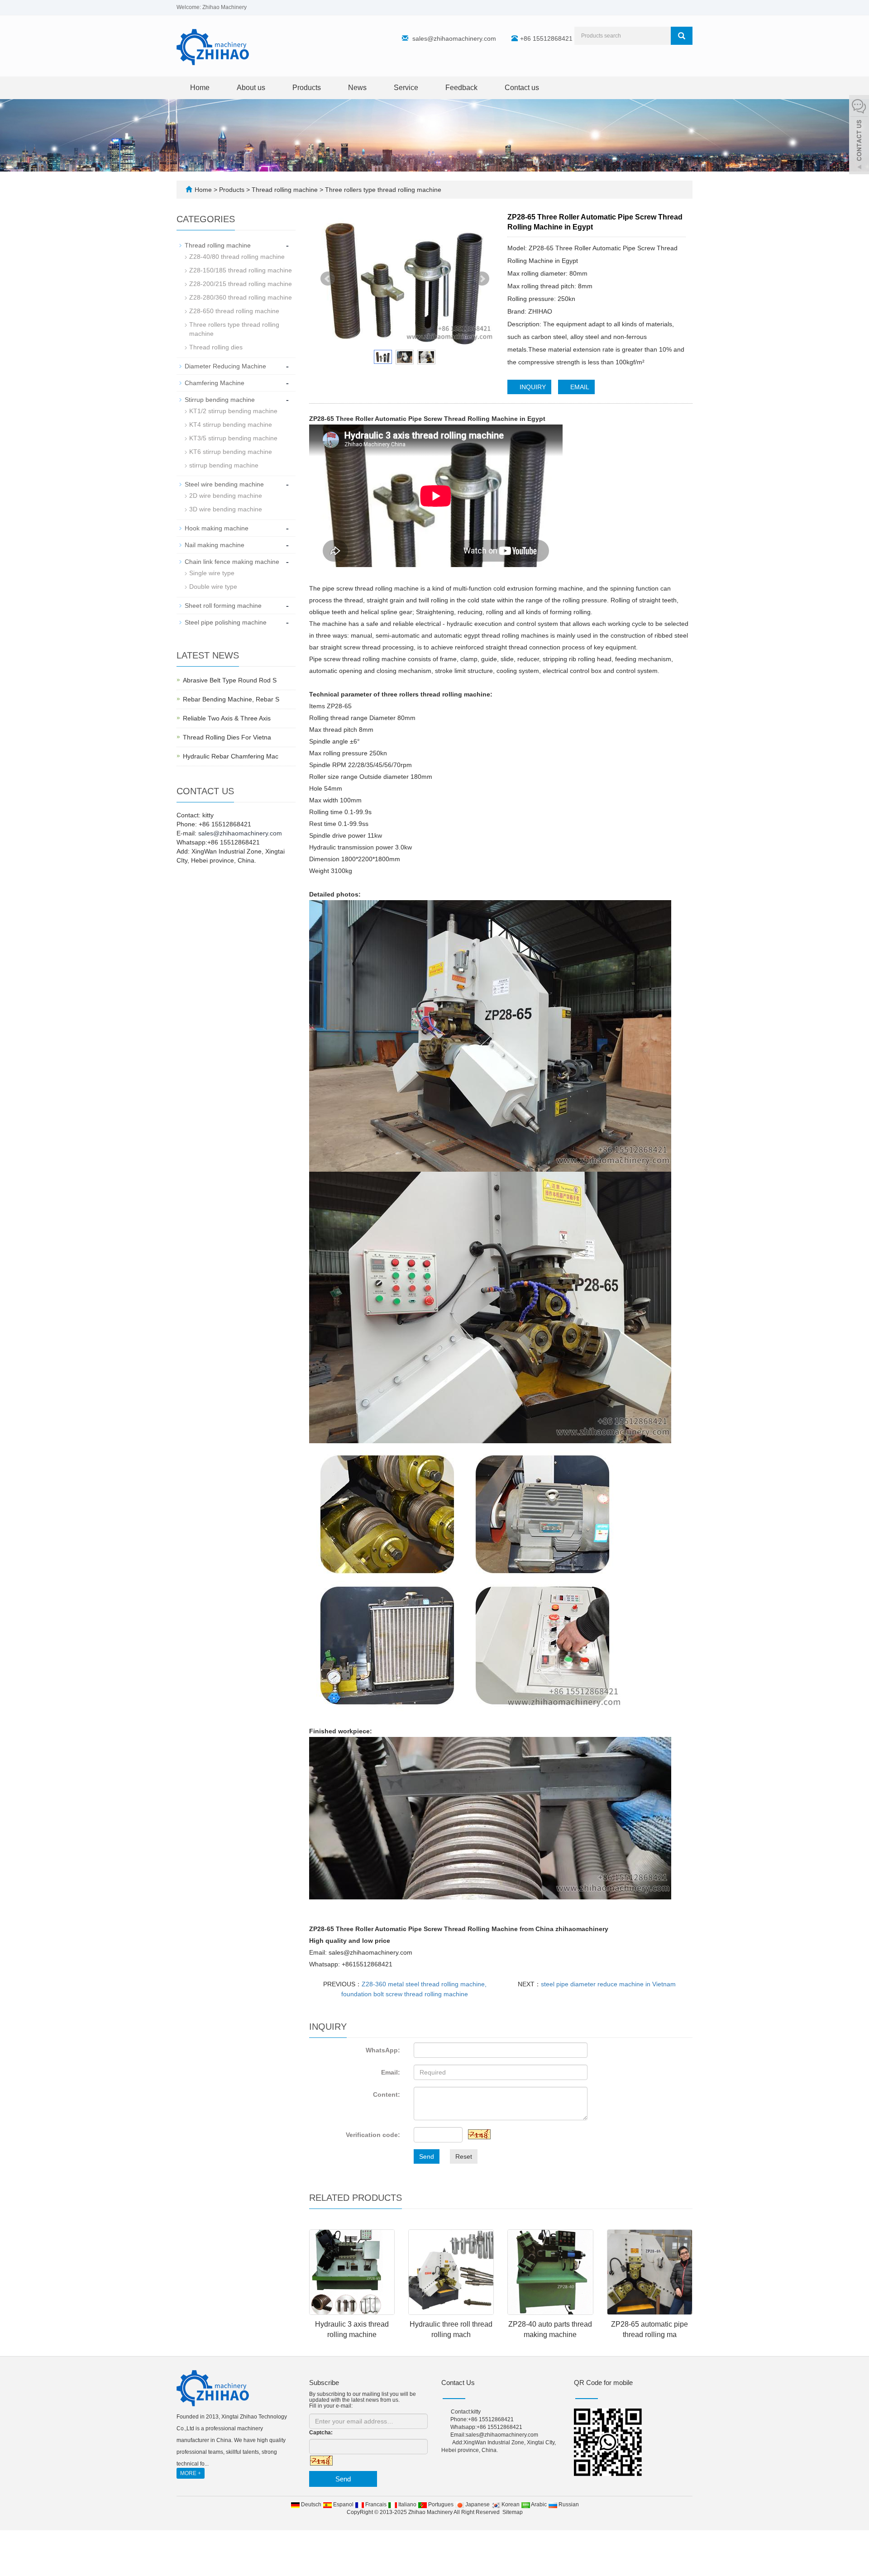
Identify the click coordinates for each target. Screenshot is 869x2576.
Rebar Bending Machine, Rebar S (231, 699)
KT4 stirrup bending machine (231, 425)
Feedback (461, 88)
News (357, 88)
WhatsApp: (383, 2050)
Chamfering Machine (215, 383)
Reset (464, 2156)
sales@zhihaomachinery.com (454, 38)
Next (482, 279)
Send (427, 2156)
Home (200, 88)
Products (307, 88)
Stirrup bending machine (220, 400)
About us (251, 88)
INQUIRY (532, 387)
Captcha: (321, 2433)
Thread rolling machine (285, 190)
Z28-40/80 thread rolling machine (237, 257)
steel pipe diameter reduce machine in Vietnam (608, 1984)
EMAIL (579, 387)
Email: (391, 2072)
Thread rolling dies (216, 347)
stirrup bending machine (224, 465)
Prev (328, 279)
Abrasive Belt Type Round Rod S (230, 680)
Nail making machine (215, 545)
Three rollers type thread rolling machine (382, 190)
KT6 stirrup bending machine (231, 452)
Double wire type (213, 587)
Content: (387, 2094)
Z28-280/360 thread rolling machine (241, 297)
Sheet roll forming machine (223, 606)
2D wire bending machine (226, 496)
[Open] (859, 136)
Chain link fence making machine (232, 562)
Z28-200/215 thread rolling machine (241, 284)
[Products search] (682, 36)
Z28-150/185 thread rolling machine (241, 270)
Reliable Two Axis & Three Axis (227, 718)
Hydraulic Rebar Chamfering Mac (231, 756)
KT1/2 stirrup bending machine (233, 411)
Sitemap (513, 2512)
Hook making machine (217, 528)
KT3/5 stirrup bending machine (233, 438)
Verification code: (373, 2135)
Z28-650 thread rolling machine (234, 311)
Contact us (522, 88)
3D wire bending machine (226, 509)
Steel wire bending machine (224, 484)
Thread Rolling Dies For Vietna (227, 737)
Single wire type (212, 573)
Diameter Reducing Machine (225, 366)
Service (406, 88)
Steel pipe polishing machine (226, 622)
